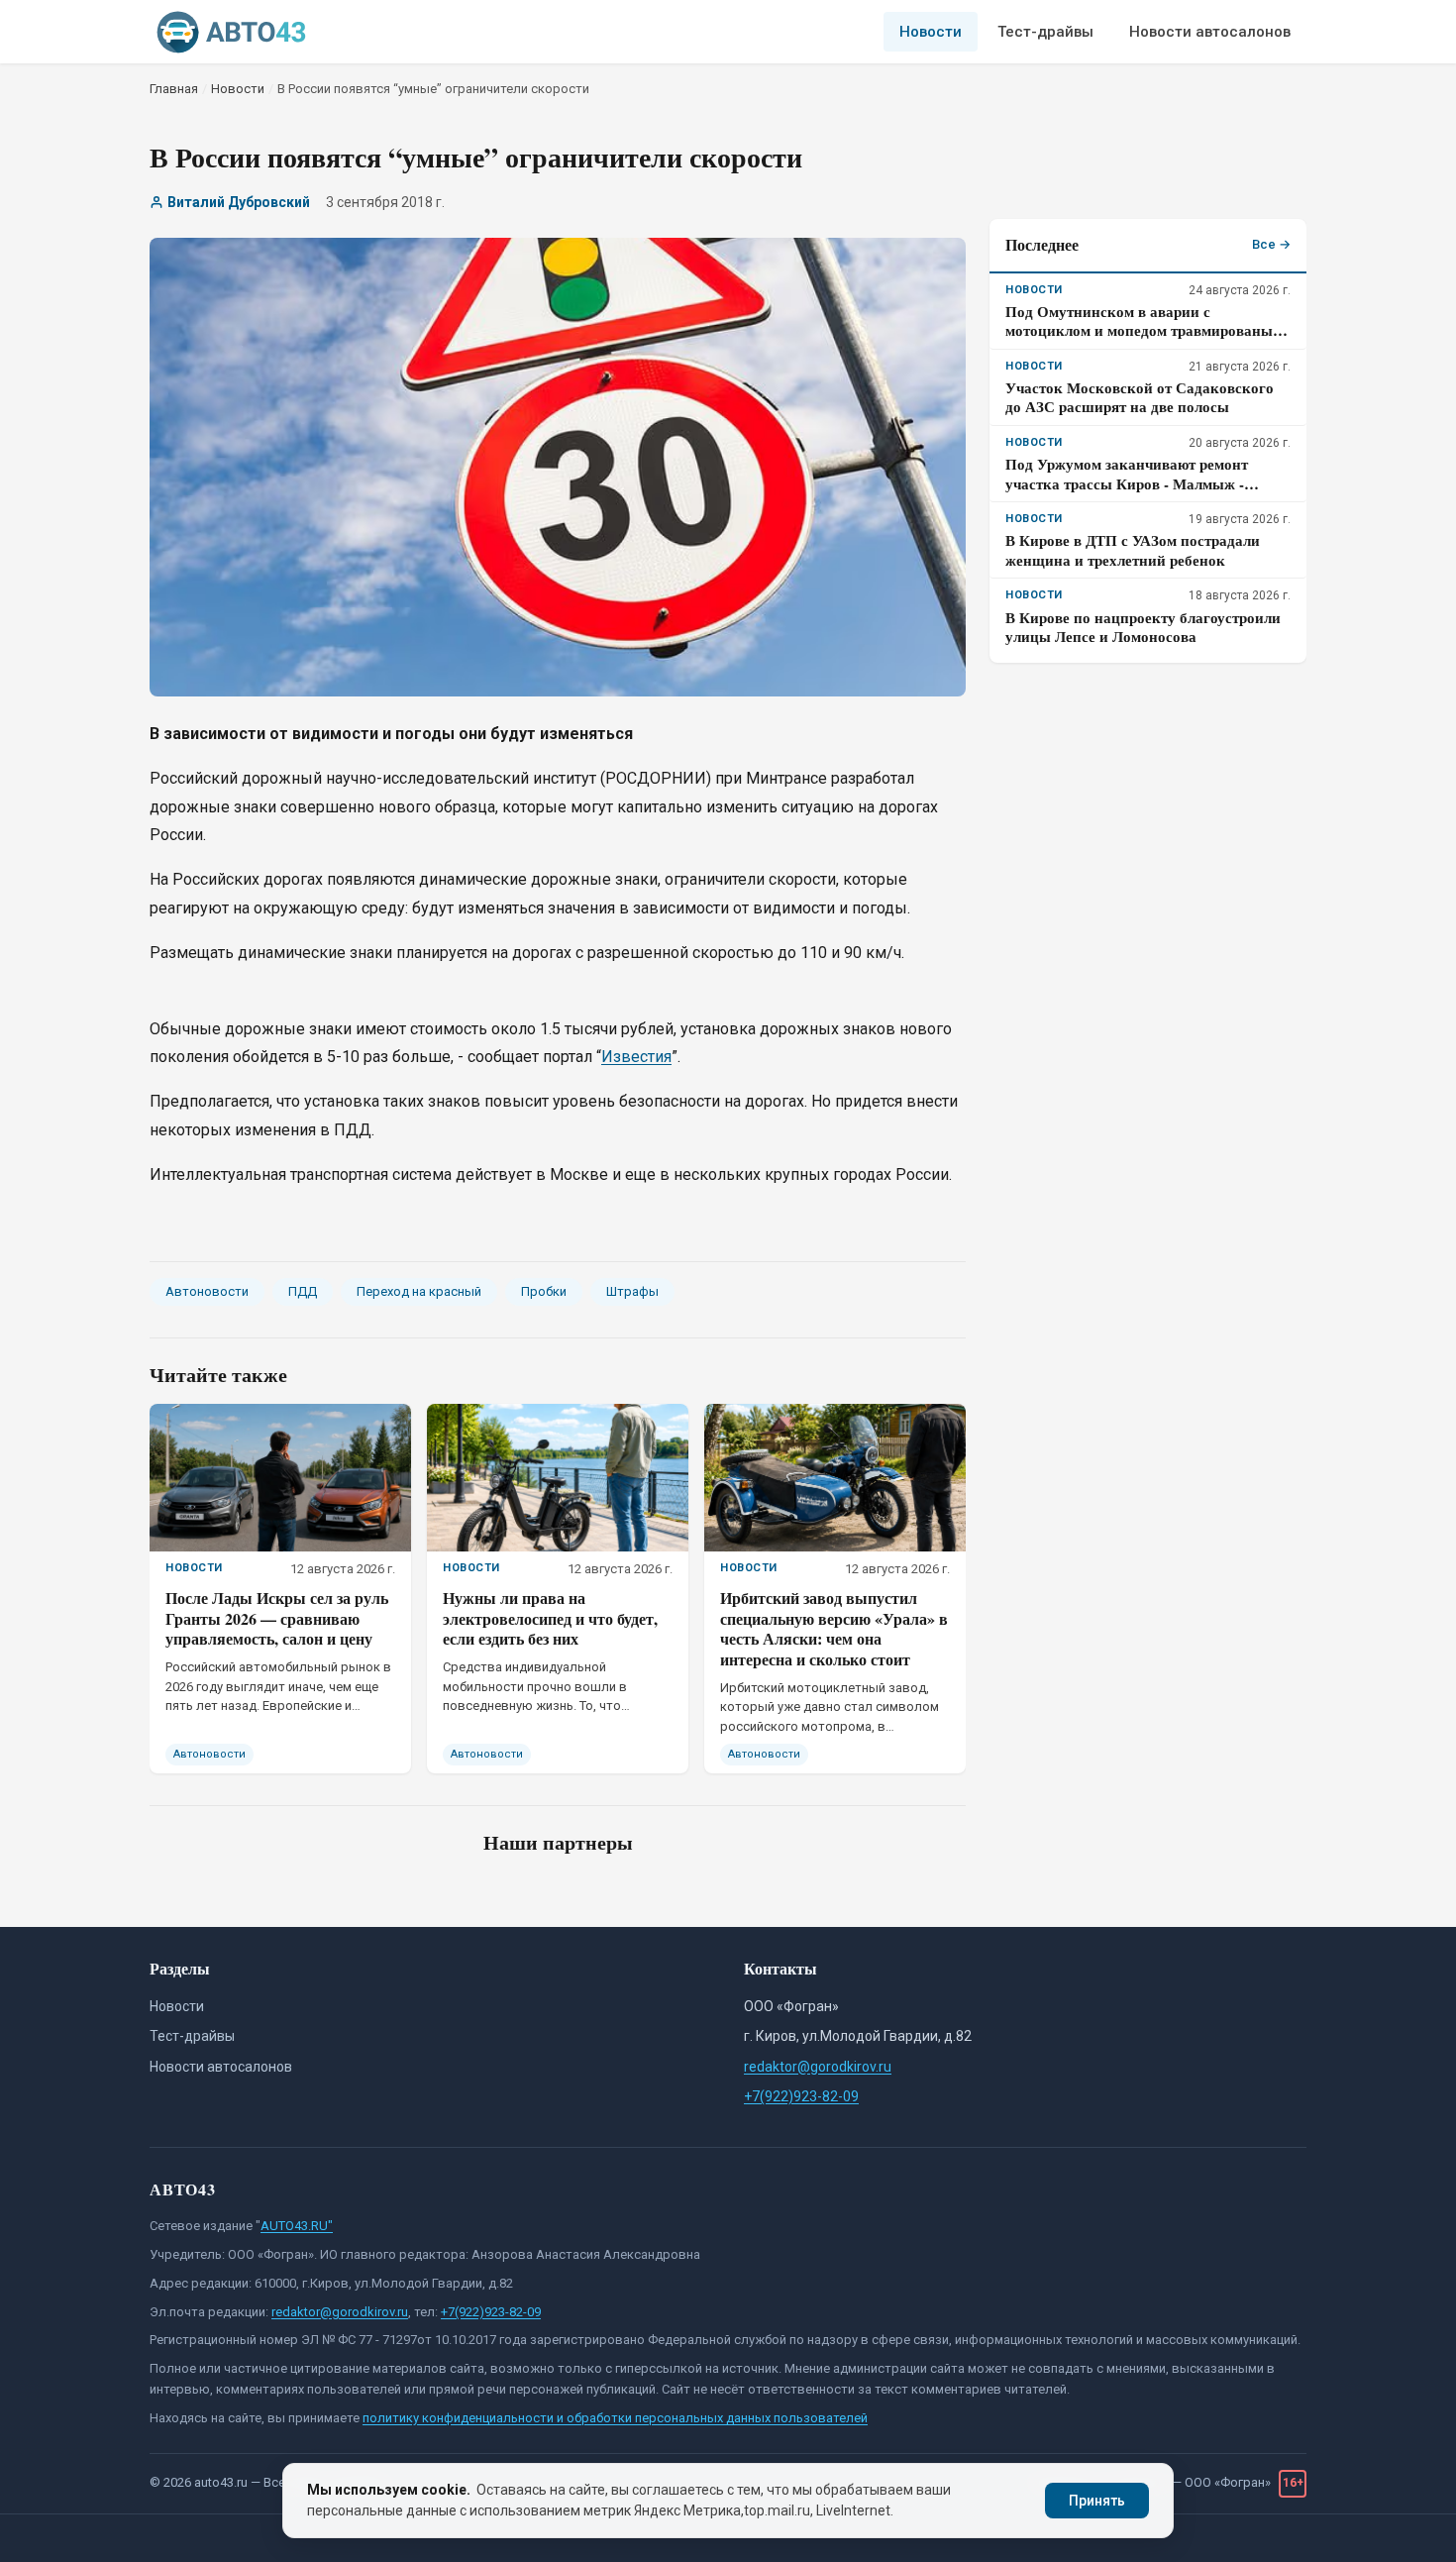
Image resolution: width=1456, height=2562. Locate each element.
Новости (931, 32)
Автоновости (207, 1291)
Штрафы (632, 1291)
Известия (636, 1057)
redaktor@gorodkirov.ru (818, 2067)
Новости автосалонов (1210, 32)
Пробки (544, 1291)
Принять (1097, 2501)
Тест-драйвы (1045, 32)
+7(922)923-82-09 (801, 2096)
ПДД (303, 1291)
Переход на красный (419, 1291)
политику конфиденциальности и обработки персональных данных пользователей (615, 2418)
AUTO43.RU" (297, 2226)
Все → (1271, 244)
